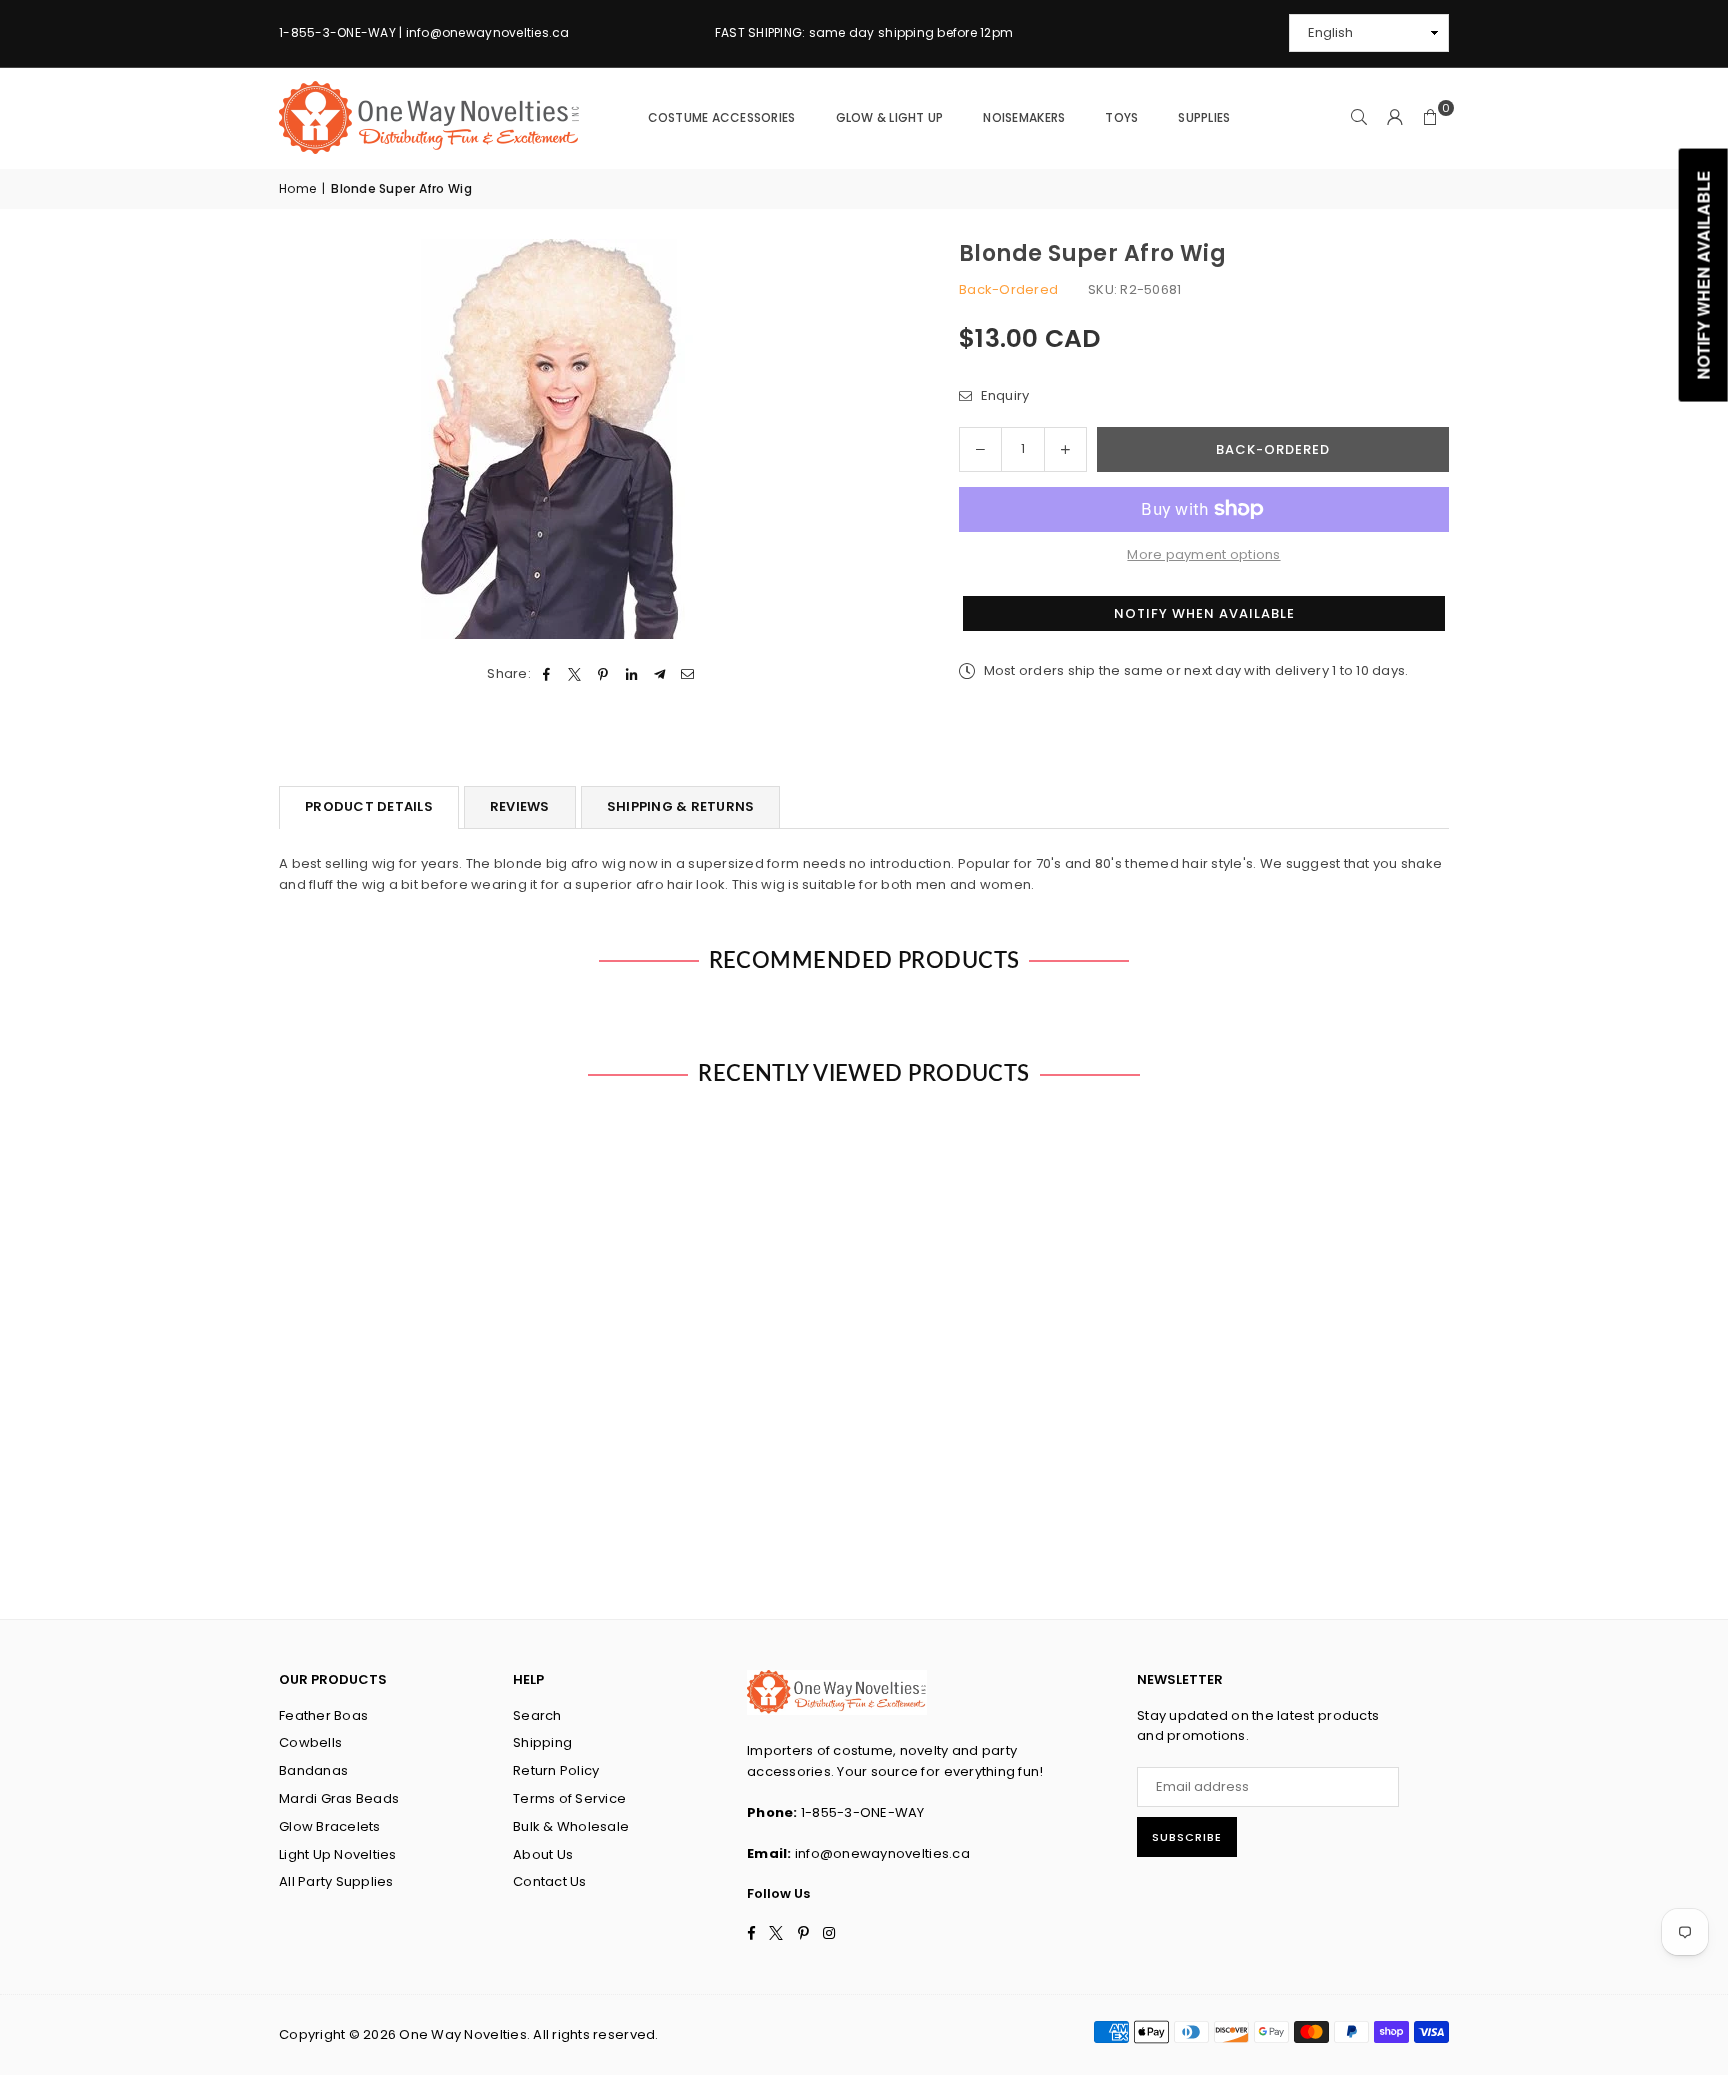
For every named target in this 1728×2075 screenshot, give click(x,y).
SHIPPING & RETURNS (681, 806)
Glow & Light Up (890, 117)
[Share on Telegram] (659, 674)
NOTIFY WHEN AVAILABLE (1204, 613)
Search (537, 1715)
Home (297, 188)
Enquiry (1003, 395)
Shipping (542, 1742)
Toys (1121, 117)
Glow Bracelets (330, 1826)
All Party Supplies (336, 1881)
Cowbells (310, 1742)
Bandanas (313, 1770)
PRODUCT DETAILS (369, 806)
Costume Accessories (722, 117)
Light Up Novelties (338, 1854)
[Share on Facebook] (546, 674)
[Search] (1359, 118)
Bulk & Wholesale (571, 1826)
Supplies (1204, 117)
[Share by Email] (688, 674)
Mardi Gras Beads (339, 1798)
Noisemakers (1024, 117)
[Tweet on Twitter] (575, 674)
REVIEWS (520, 806)
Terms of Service (569, 1798)
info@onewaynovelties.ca (882, 1853)
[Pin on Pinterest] (603, 674)
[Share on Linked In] (631, 674)
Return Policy (556, 1770)
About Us (543, 1854)
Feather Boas (323, 1715)
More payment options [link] (1203, 554)
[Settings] (1395, 118)
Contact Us (550, 1881)
